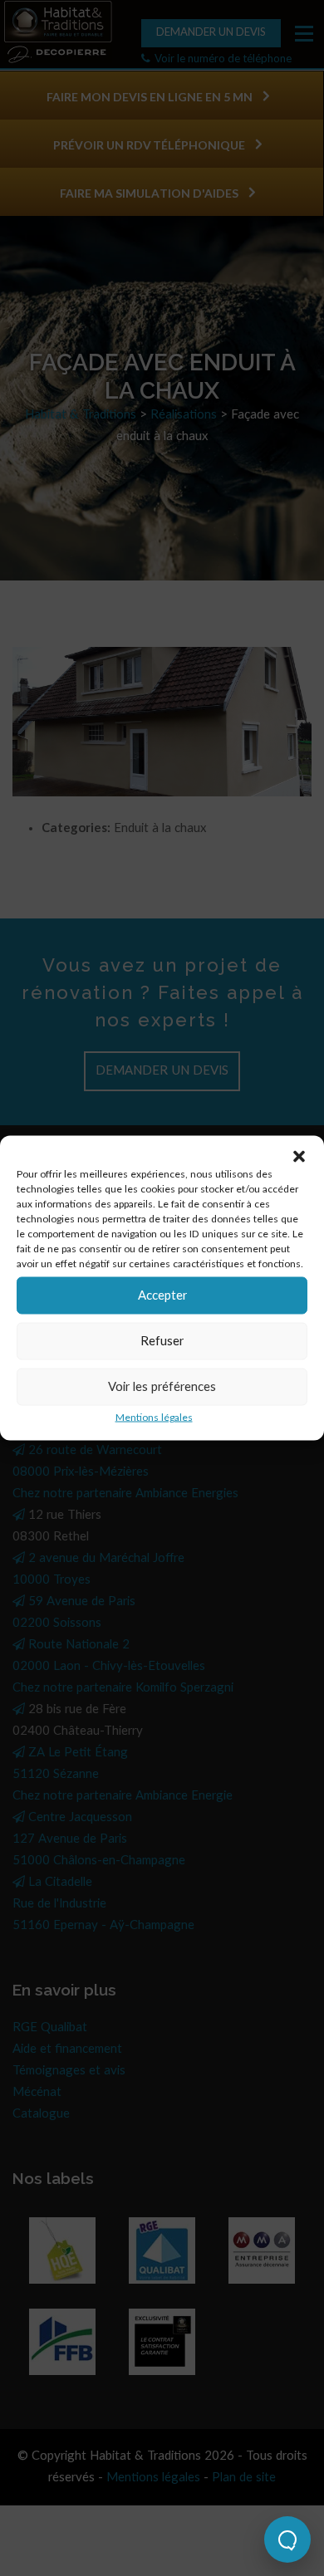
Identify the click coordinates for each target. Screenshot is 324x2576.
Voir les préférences (162, 1386)
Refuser (162, 1341)
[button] (299, 1157)
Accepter (162, 1295)
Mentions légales (154, 1418)
